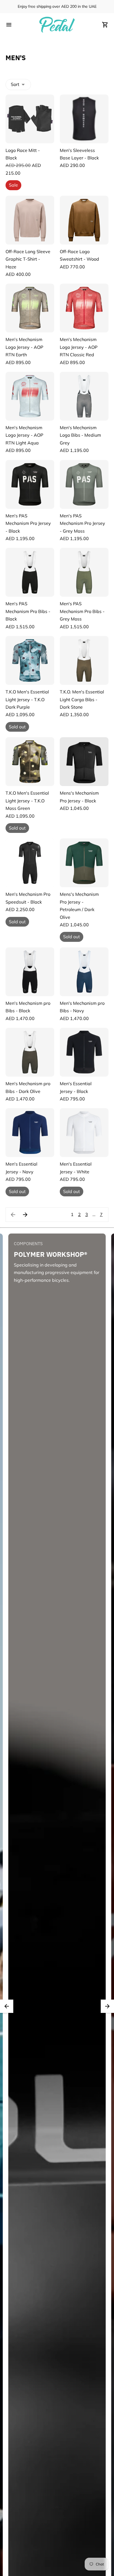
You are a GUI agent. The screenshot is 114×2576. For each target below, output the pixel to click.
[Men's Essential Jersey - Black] (84, 1052)
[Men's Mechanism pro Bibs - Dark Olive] (30, 1052)
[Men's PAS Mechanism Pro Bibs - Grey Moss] (84, 572)
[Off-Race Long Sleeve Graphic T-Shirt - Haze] (30, 220)
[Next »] (25, 1215)
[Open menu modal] (9, 25)
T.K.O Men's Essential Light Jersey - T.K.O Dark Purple (27, 699)
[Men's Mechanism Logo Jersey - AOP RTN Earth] (30, 308)
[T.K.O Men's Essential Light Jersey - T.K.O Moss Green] (30, 762)
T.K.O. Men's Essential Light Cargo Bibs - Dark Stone (82, 699)
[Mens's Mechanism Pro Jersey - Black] (84, 762)
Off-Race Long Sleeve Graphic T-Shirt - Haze (28, 259)
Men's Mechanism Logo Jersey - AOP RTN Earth (24, 347)
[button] (7, 2006)
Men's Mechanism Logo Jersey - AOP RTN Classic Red (79, 347)
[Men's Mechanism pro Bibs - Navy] (84, 972)
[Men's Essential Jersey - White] (84, 1133)
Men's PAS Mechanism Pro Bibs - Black (28, 611)
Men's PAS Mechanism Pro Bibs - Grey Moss (82, 611)
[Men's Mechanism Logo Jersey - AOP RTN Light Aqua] (30, 396)
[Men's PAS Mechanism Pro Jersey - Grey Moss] (84, 484)
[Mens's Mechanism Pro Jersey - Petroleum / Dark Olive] (84, 863)
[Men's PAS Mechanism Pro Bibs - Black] (30, 572)
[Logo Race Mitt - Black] (30, 119)
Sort (15, 84)
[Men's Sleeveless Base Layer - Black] (84, 119)
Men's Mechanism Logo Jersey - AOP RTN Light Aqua (24, 435)
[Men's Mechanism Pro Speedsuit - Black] (30, 863)
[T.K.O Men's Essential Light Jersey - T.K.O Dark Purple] (30, 660)
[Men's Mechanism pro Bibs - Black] (30, 972)
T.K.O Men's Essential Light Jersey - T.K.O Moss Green (27, 801)
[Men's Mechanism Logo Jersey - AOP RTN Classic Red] (84, 308)
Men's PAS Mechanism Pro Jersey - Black (28, 523)
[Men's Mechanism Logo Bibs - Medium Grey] (84, 396)
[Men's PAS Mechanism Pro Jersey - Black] (30, 484)
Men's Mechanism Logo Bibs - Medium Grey (80, 435)
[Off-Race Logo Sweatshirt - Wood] (84, 220)
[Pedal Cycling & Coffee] (57, 25)
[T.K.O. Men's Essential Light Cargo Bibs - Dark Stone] (84, 660)
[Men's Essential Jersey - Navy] (30, 1133)
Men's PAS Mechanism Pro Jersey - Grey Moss (82, 523)
